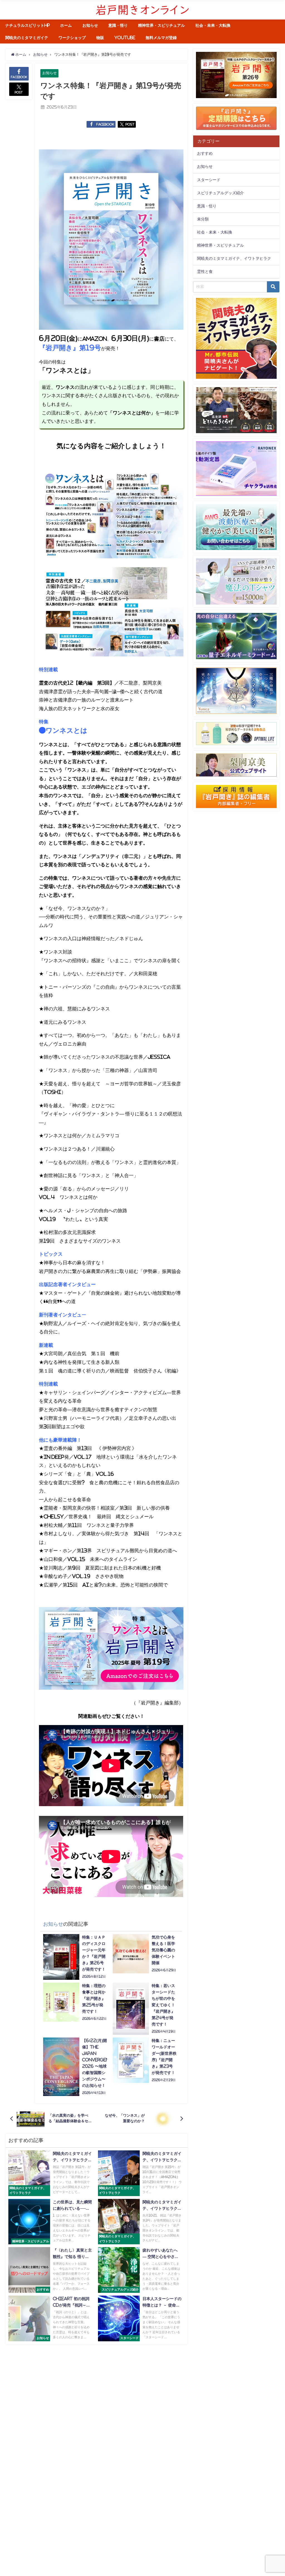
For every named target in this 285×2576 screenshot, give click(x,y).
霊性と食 (205, 271)
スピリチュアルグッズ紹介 (220, 193)
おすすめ (205, 153)
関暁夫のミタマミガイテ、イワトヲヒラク (234, 258)
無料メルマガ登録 (161, 38)
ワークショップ (72, 38)
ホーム (66, 25)
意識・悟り (118, 25)
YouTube (125, 38)
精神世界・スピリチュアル (161, 25)
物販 (100, 38)
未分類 (203, 219)
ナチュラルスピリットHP (28, 25)
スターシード (209, 180)
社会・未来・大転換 (213, 25)
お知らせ (90, 25)
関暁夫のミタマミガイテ (27, 38)
